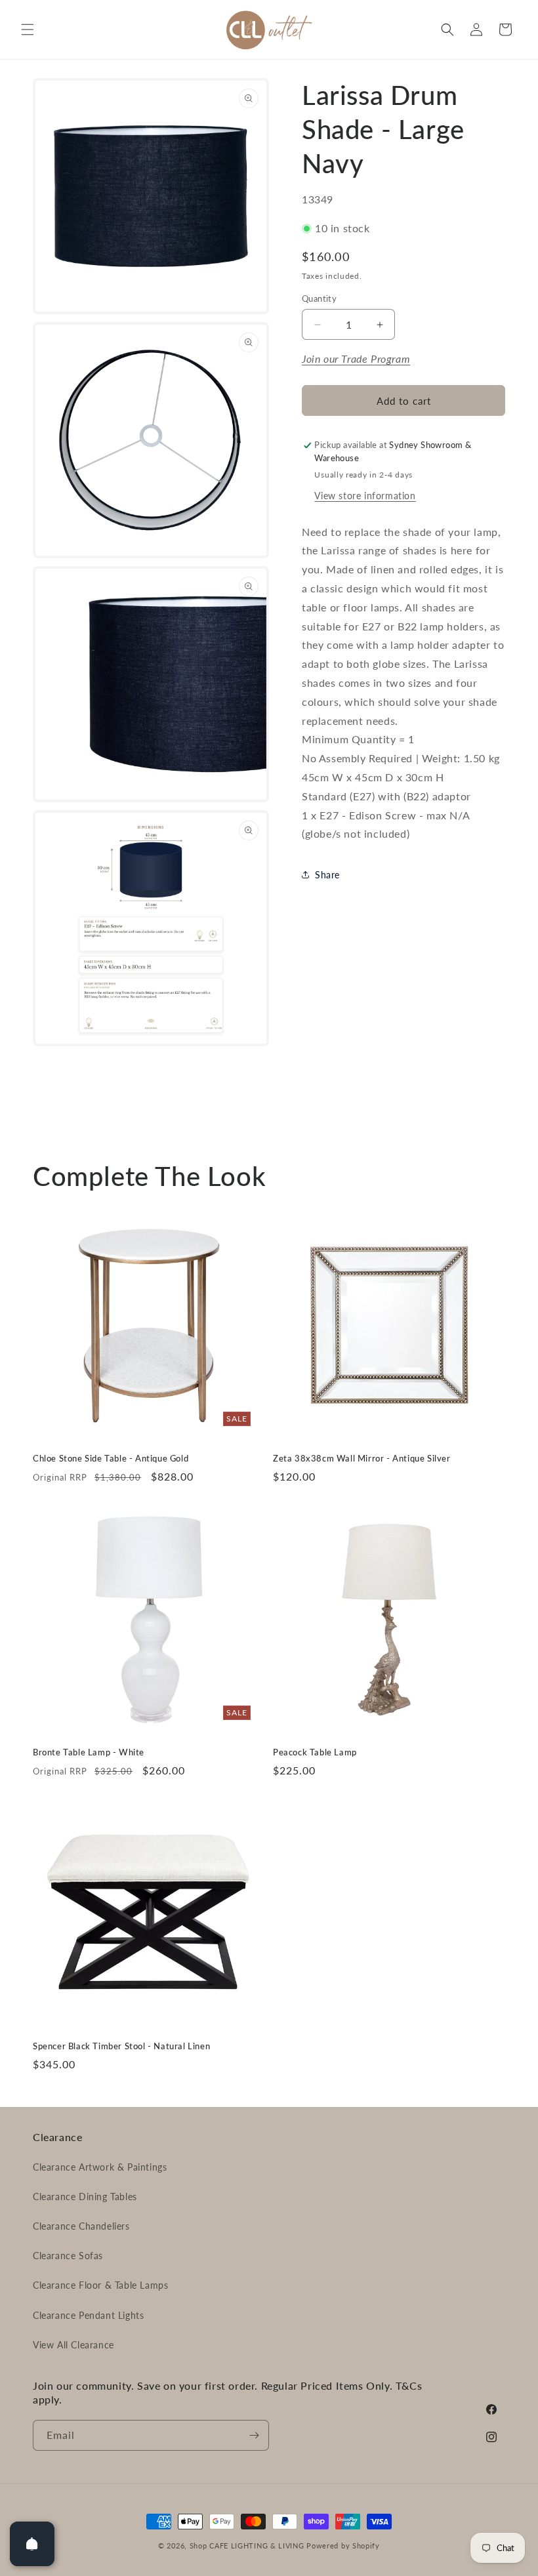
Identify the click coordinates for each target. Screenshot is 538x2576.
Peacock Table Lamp (315, 1752)
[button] (28, 30)
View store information (365, 496)
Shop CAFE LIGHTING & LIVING (247, 2545)
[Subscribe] (254, 2435)
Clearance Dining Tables (85, 2197)
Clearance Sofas (68, 2256)
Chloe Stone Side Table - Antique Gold (111, 1458)
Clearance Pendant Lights (88, 2315)
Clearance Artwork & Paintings (100, 2167)
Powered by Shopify (343, 2545)
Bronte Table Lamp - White (89, 1752)
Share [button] (327, 875)
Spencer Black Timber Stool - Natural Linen (121, 2046)
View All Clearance (73, 2345)
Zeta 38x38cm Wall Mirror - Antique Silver (362, 1458)
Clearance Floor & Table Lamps (100, 2285)
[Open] (32, 2544)
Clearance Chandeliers (81, 2226)
